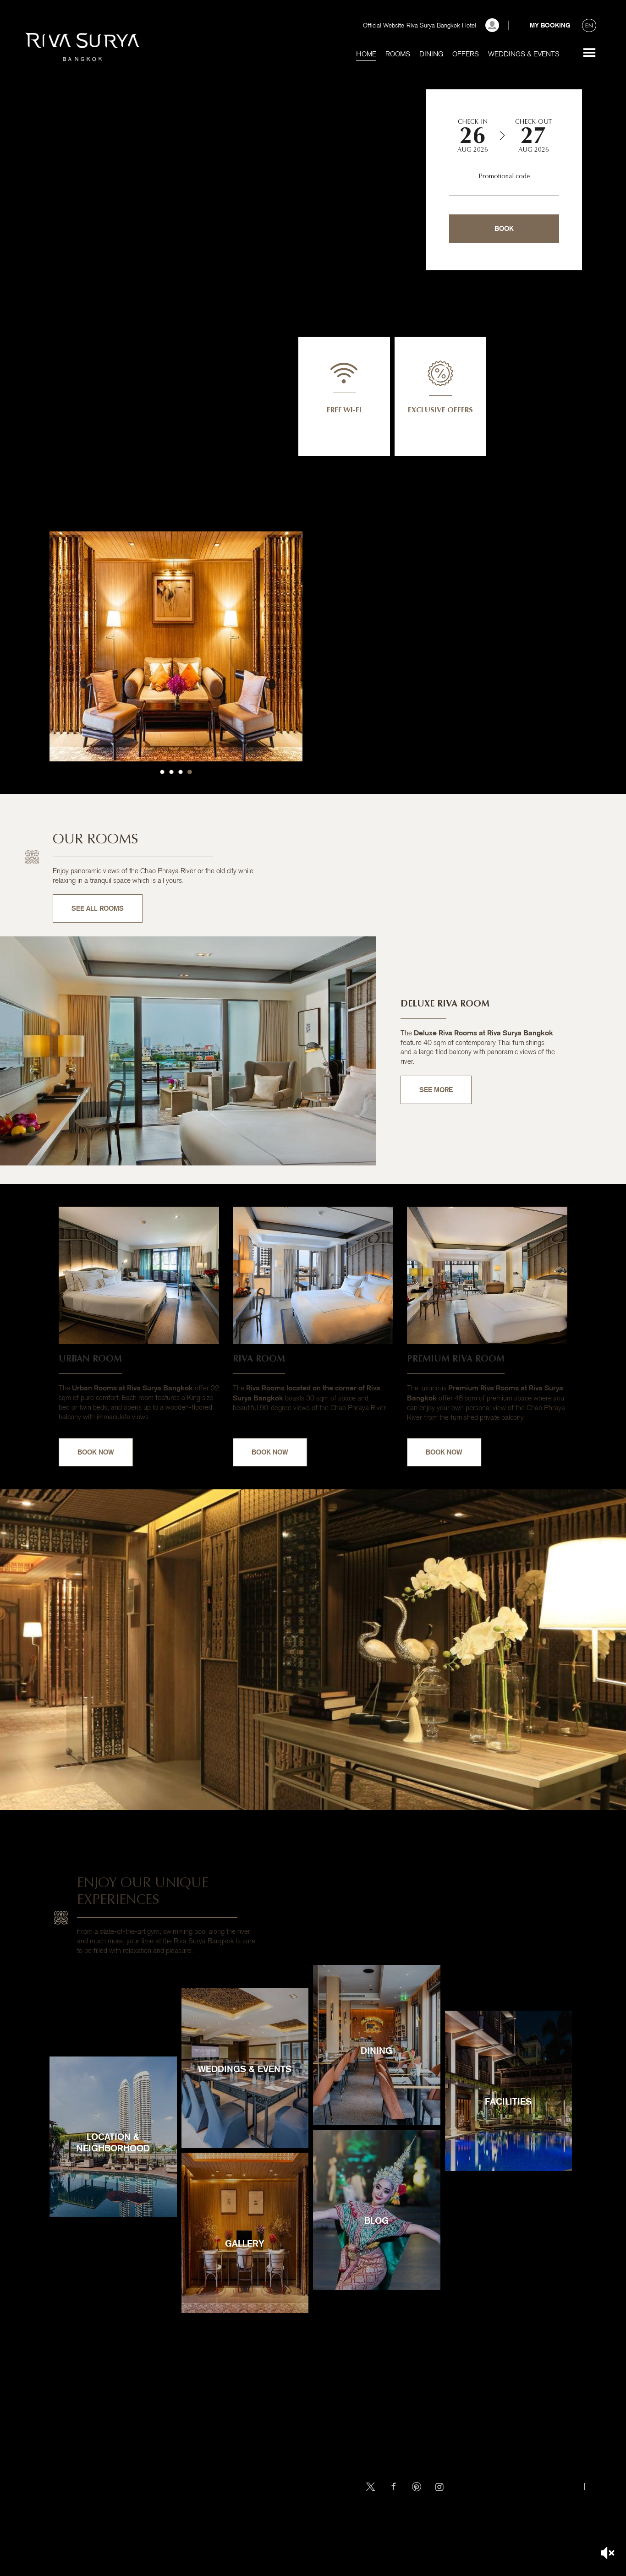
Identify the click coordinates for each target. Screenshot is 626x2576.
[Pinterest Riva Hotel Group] (417, 2487)
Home (366, 54)
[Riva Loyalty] (492, 25)
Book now (96, 1452)
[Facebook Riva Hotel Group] (394, 2487)
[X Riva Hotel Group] (371, 2487)
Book (504, 228)
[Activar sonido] (608, 2553)
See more (589, 53)
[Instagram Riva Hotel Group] (439, 2487)
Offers (466, 54)
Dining (431, 54)
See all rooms (98, 908)
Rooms (398, 54)
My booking (550, 25)
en (589, 25)
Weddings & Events (524, 54)
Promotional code (504, 176)
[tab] (162, 772)
